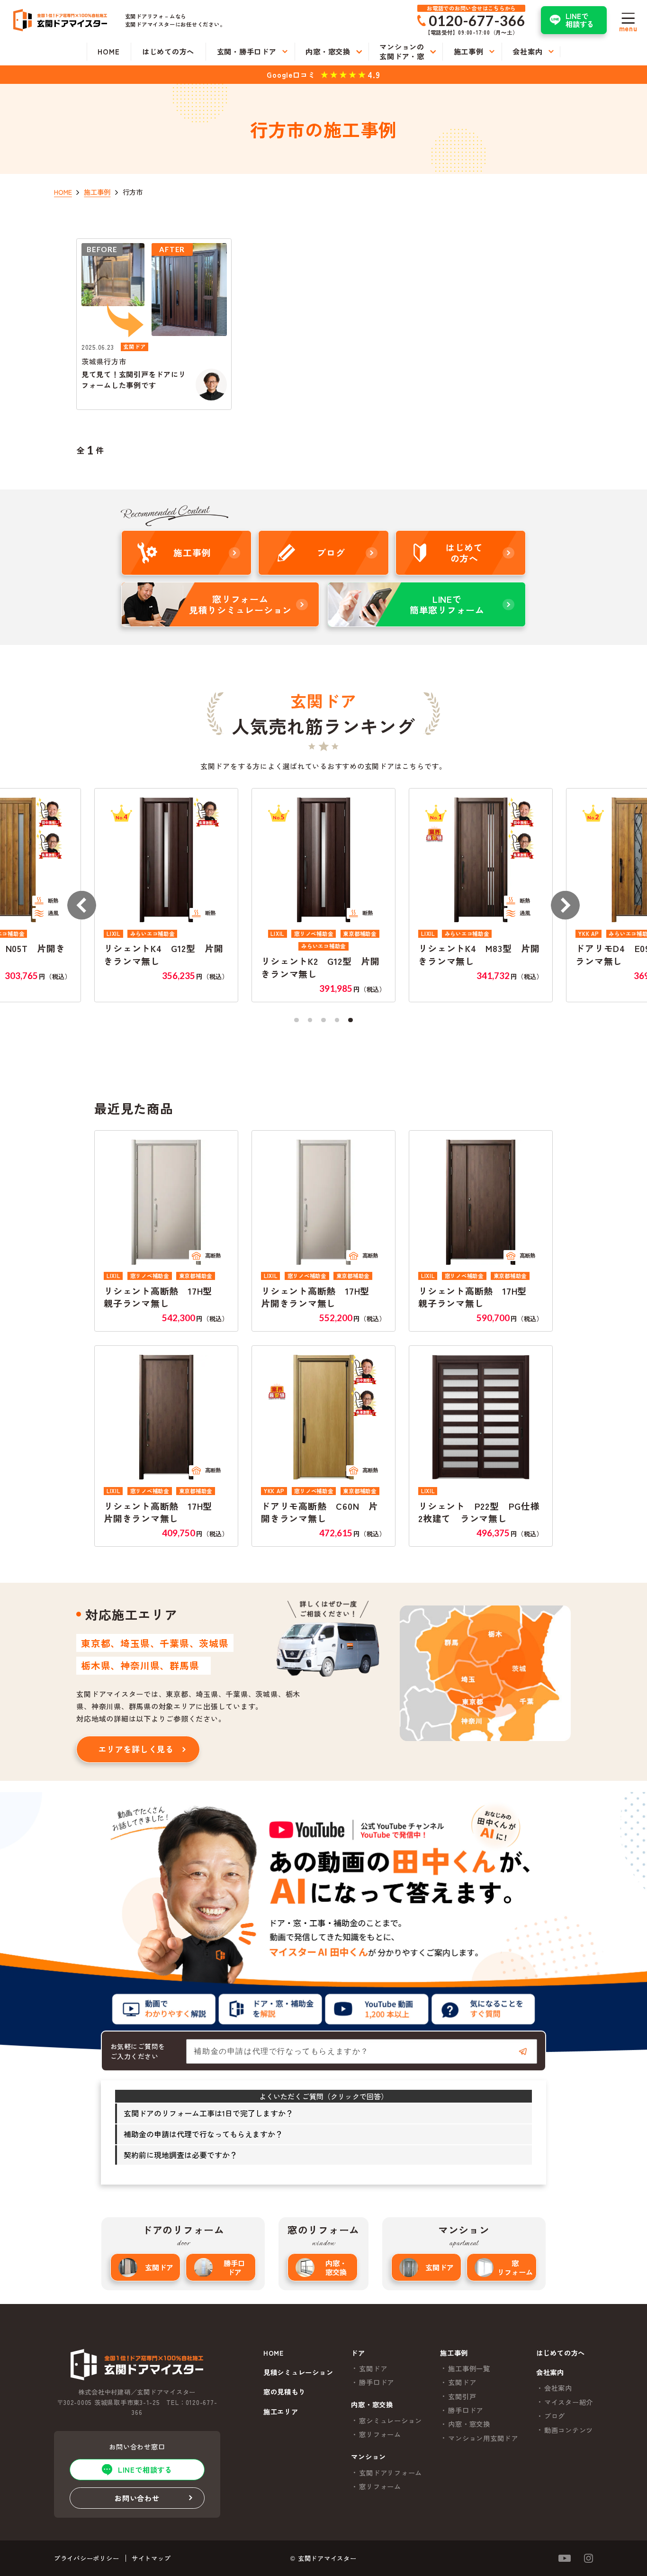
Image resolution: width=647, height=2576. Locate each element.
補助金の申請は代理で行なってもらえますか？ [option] (203, 2134)
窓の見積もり (284, 2392)
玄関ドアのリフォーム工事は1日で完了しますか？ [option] (208, 2113)
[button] (82, 905)
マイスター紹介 (569, 2402)
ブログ (555, 2416)
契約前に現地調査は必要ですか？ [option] (180, 2155)
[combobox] (362, 2051)
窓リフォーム (515, 2267)
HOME (274, 2353)
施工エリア (281, 2412)
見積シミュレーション (298, 2373)
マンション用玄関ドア (483, 2438)
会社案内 (558, 2388)
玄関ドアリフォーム (391, 2473)
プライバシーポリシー (87, 2558)
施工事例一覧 (469, 2368)
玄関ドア (159, 2267)
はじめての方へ (561, 2353)
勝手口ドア (234, 2267)
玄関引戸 (462, 2396)
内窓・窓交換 (336, 2267)
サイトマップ (151, 2558)
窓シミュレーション (391, 2421)
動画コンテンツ (569, 2430)
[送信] (523, 2051)
